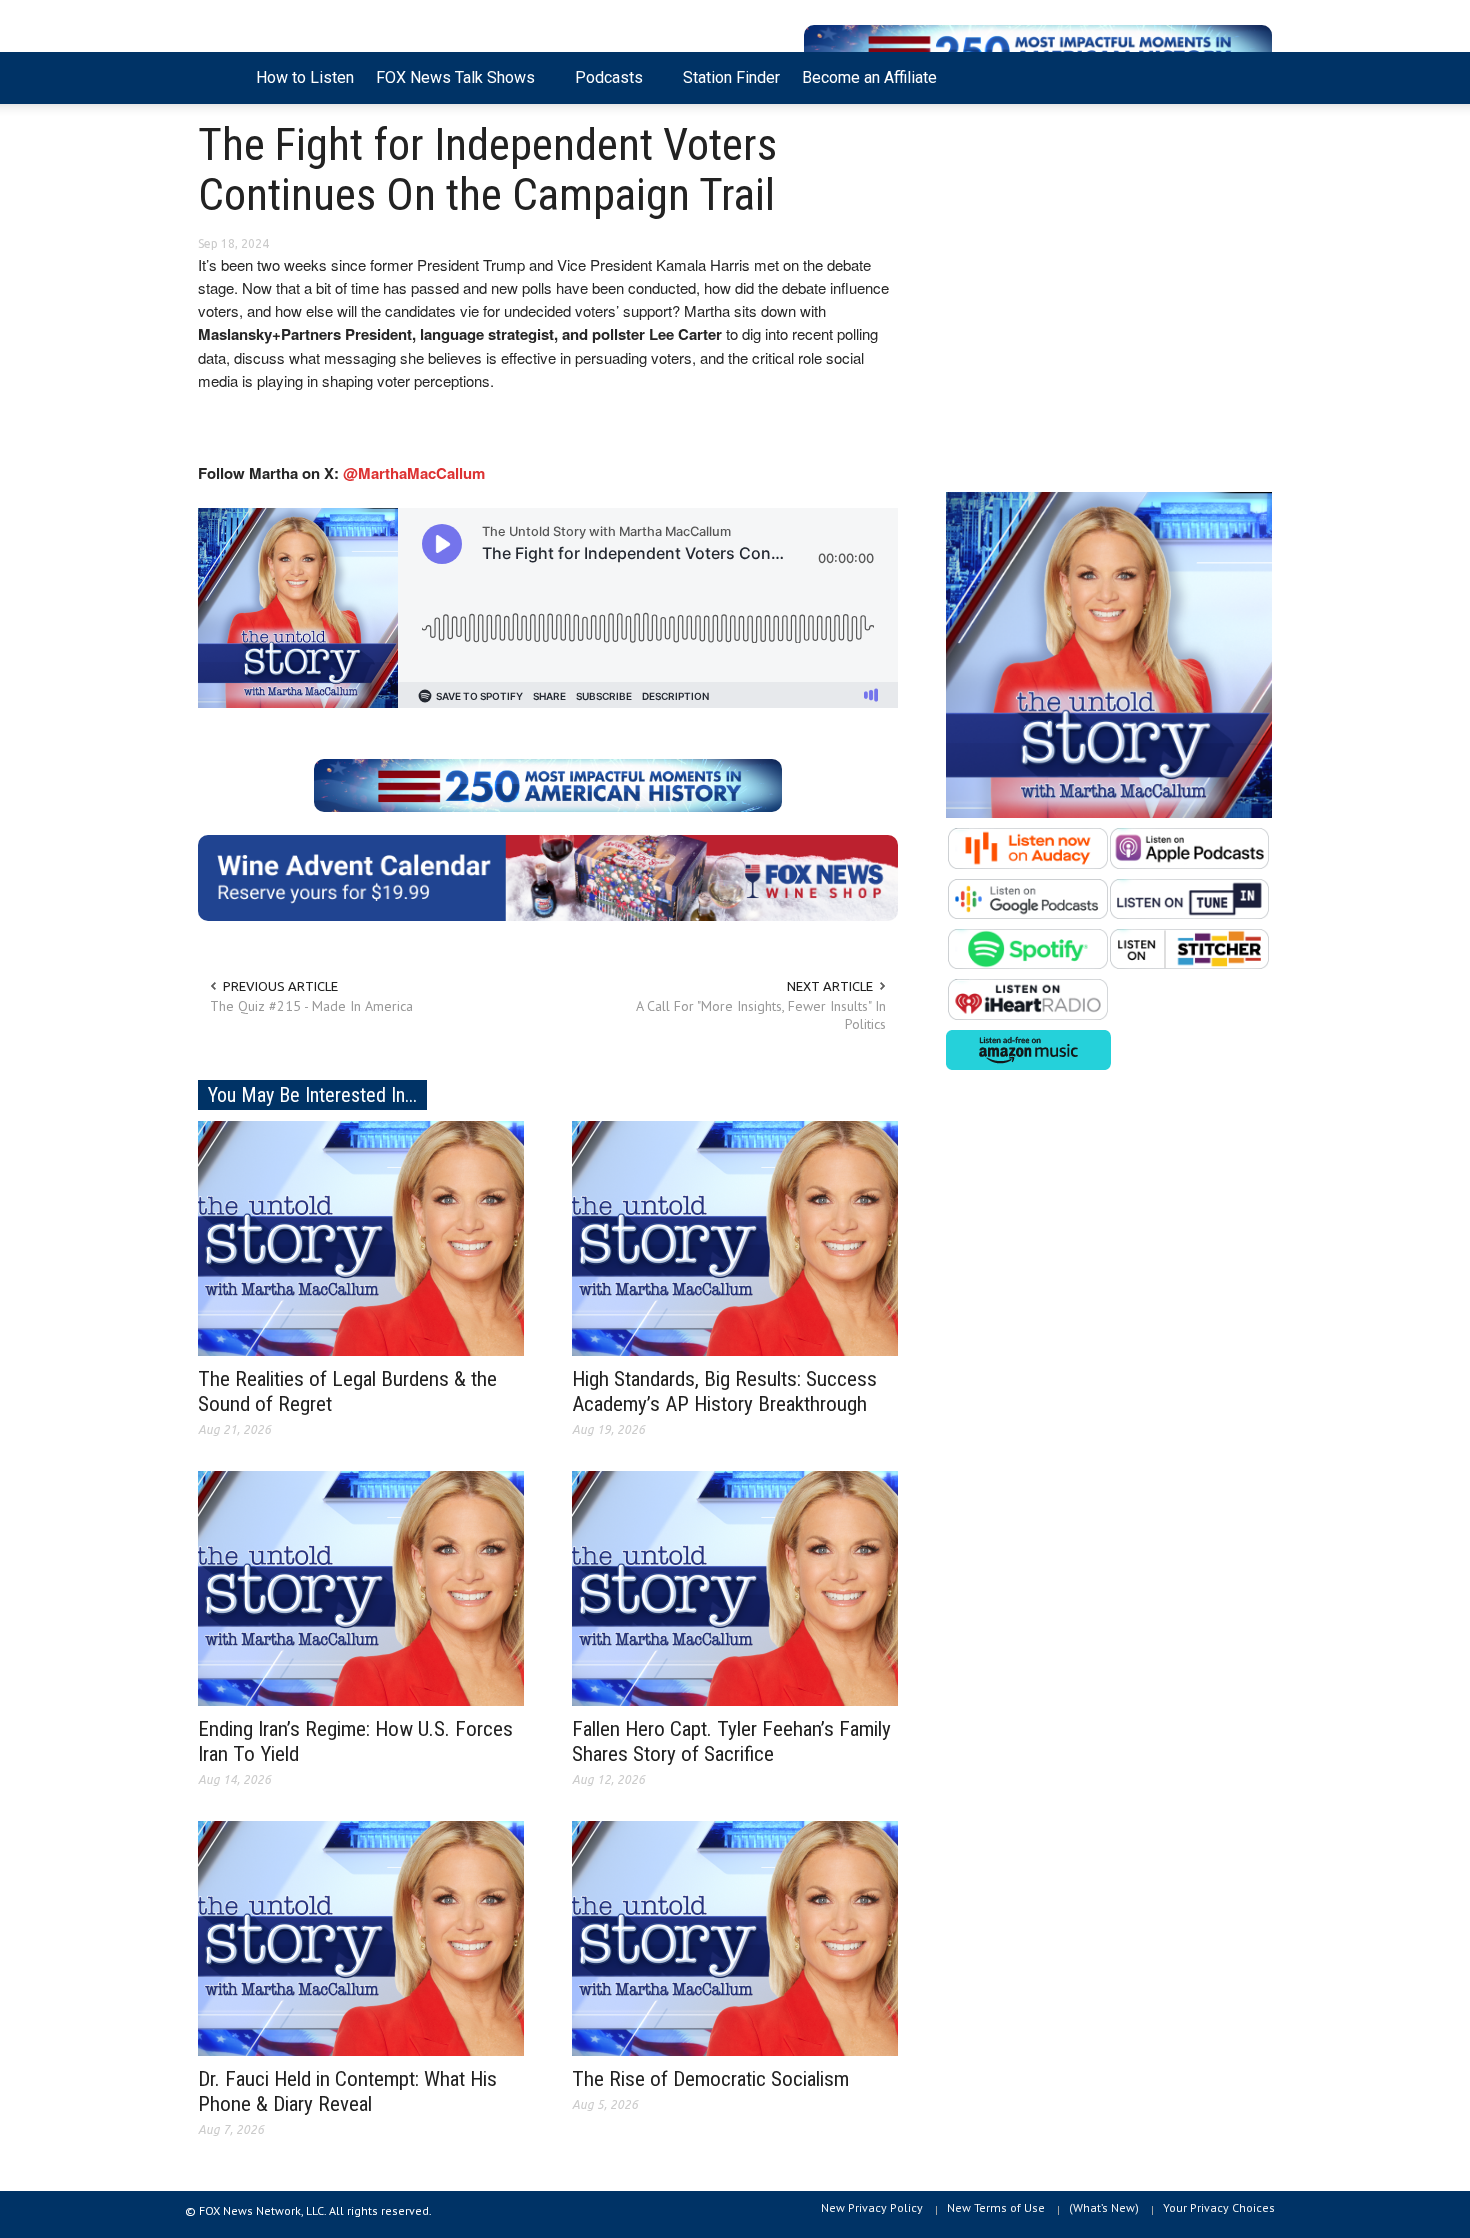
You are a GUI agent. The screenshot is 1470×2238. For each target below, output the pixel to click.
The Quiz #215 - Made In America (311, 1006)
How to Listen (305, 77)
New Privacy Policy (872, 2207)
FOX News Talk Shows (450, 86)
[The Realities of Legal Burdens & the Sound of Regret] (361, 1237)
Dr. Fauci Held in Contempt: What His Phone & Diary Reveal (347, 2091)
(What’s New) (1104, 2207)
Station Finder (731, 77)
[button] (1252, 76)
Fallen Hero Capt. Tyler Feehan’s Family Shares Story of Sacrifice (731, 1741)
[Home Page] (221, 78)
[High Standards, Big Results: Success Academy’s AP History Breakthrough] (735, 1237)
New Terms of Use (996, 2207)
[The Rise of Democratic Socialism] (735, 1937)
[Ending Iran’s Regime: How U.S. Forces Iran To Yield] (361, 1587)
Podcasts (603, 86)
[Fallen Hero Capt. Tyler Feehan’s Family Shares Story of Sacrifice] (735, 1587)
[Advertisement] (1109, 303)
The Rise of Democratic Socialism (710, 2079)
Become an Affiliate (869, 77)
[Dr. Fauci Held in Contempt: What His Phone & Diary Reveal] (361, 1937)
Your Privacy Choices (1219, 2207)
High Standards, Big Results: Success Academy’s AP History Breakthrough (724, 1391)
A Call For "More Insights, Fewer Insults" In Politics (761, 1015)
